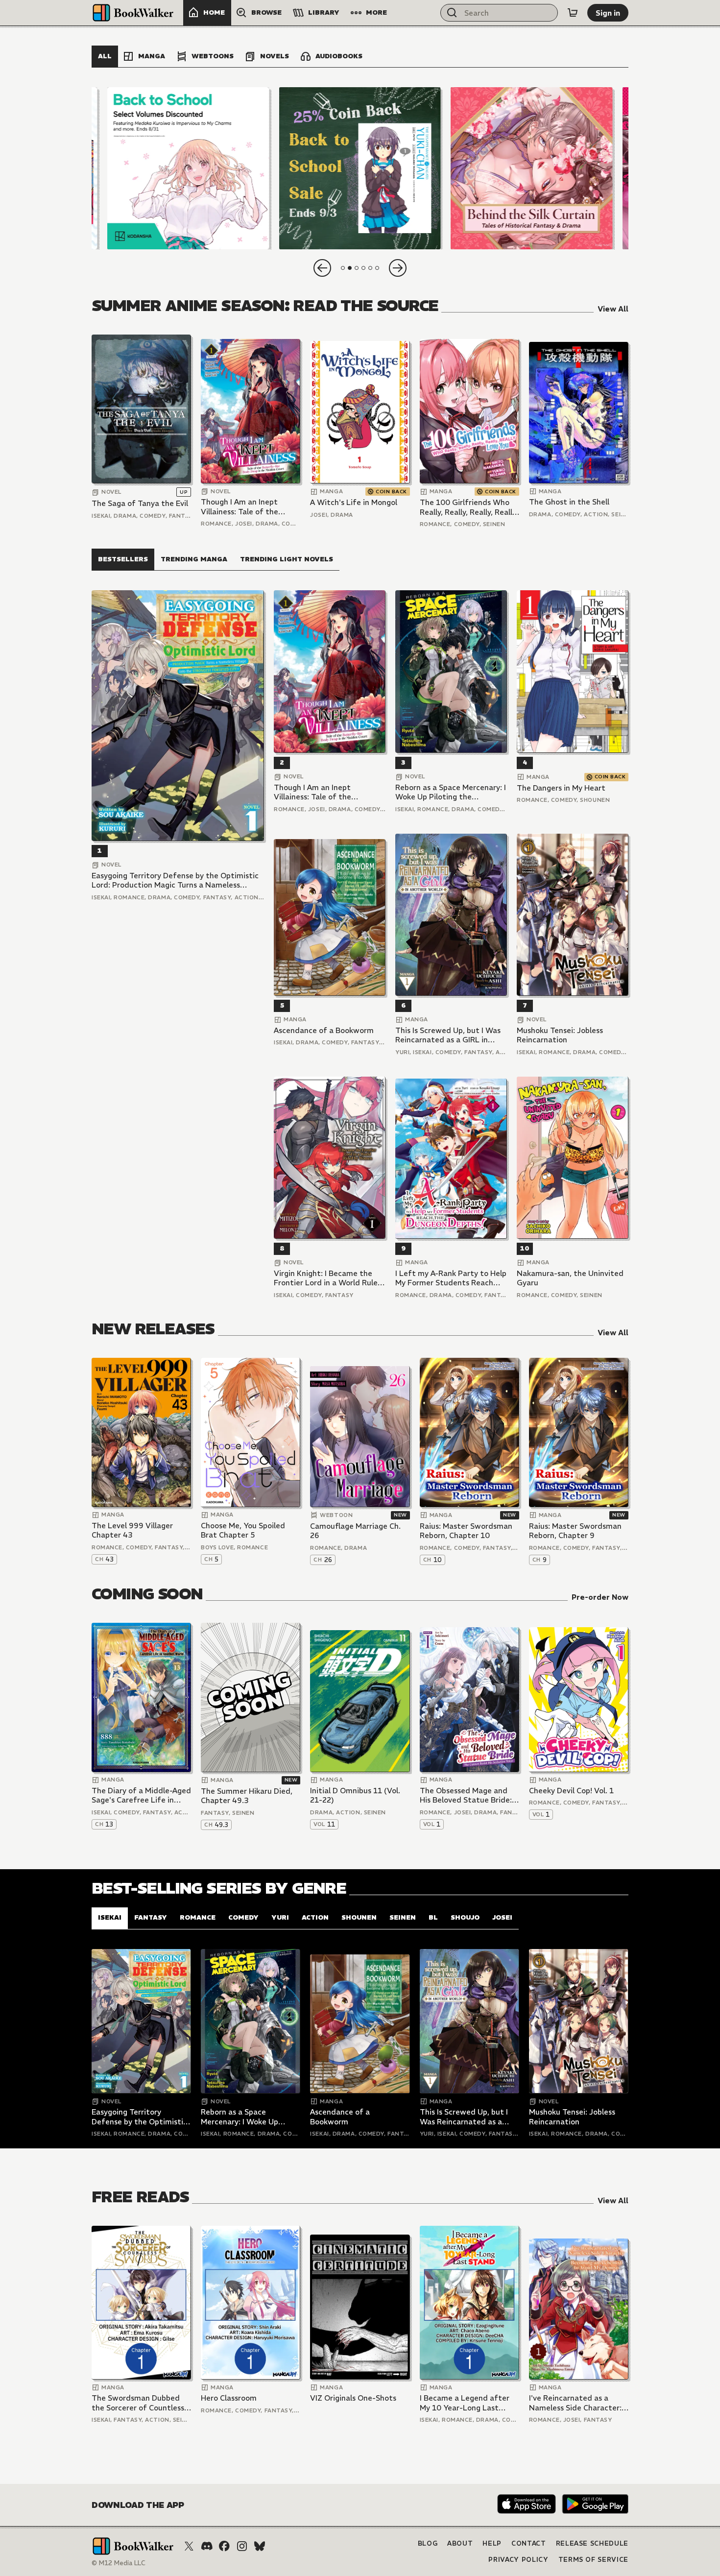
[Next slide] (398, 268)
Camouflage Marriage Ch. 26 (355, 1531)
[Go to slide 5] (370, 268)
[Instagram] (242, 2546)
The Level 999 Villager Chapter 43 (132, 1530)
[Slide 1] (188, 168)
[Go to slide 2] (350, 268)
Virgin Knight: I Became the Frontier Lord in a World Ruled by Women (328, 1278)
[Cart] (573, 13)
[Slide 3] (532, 168)
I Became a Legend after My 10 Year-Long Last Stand (465, 2403)
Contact (529, 2543)
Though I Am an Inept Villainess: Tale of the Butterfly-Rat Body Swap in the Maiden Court (247, 507)
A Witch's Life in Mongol (354, 502)
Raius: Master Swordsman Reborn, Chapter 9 (575, 1531)
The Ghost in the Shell (569, 502)
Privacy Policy (518, 2560)
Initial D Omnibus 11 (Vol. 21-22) (355, 1795)
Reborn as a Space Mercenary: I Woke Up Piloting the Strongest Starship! (451, 792)
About (460, 2543)
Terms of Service (593, 2560)
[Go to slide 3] (357, 268)
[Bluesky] (260, 2546)
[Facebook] (224, 2546)
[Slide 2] (360, 168)
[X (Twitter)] (189, 2546)
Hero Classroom (229, 2398)
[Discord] (207, 2546)
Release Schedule (592, 2543)
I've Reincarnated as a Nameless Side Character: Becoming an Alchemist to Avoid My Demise (576, 2403)
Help (492, 2543)
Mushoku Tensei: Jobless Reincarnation (560, 1035)
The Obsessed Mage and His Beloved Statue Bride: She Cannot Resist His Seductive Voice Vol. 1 (466, 1795)
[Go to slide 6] (377, 268)
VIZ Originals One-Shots (353, 2398)
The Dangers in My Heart (561, 788)
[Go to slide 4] (363, 268)
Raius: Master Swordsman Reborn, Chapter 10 (466, 1531)
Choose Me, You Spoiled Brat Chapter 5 (243, 1530)
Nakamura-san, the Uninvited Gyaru (570, 1278)
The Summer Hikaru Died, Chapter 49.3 (247, 1796)
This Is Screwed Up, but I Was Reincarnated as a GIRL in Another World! (448, 1035)
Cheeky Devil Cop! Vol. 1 (571, 1791)
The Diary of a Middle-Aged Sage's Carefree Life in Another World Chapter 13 (141, 1795)
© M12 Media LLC (119, 2563)
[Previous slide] (322, 268)
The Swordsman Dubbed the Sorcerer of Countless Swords (138, 2403)
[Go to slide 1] (343, 268)
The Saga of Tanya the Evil (140, 503)
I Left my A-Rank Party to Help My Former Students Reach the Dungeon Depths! (451, 1278)
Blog (428, 2543)
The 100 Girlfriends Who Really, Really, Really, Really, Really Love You (469, 507)
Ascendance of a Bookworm (324, 1030)
